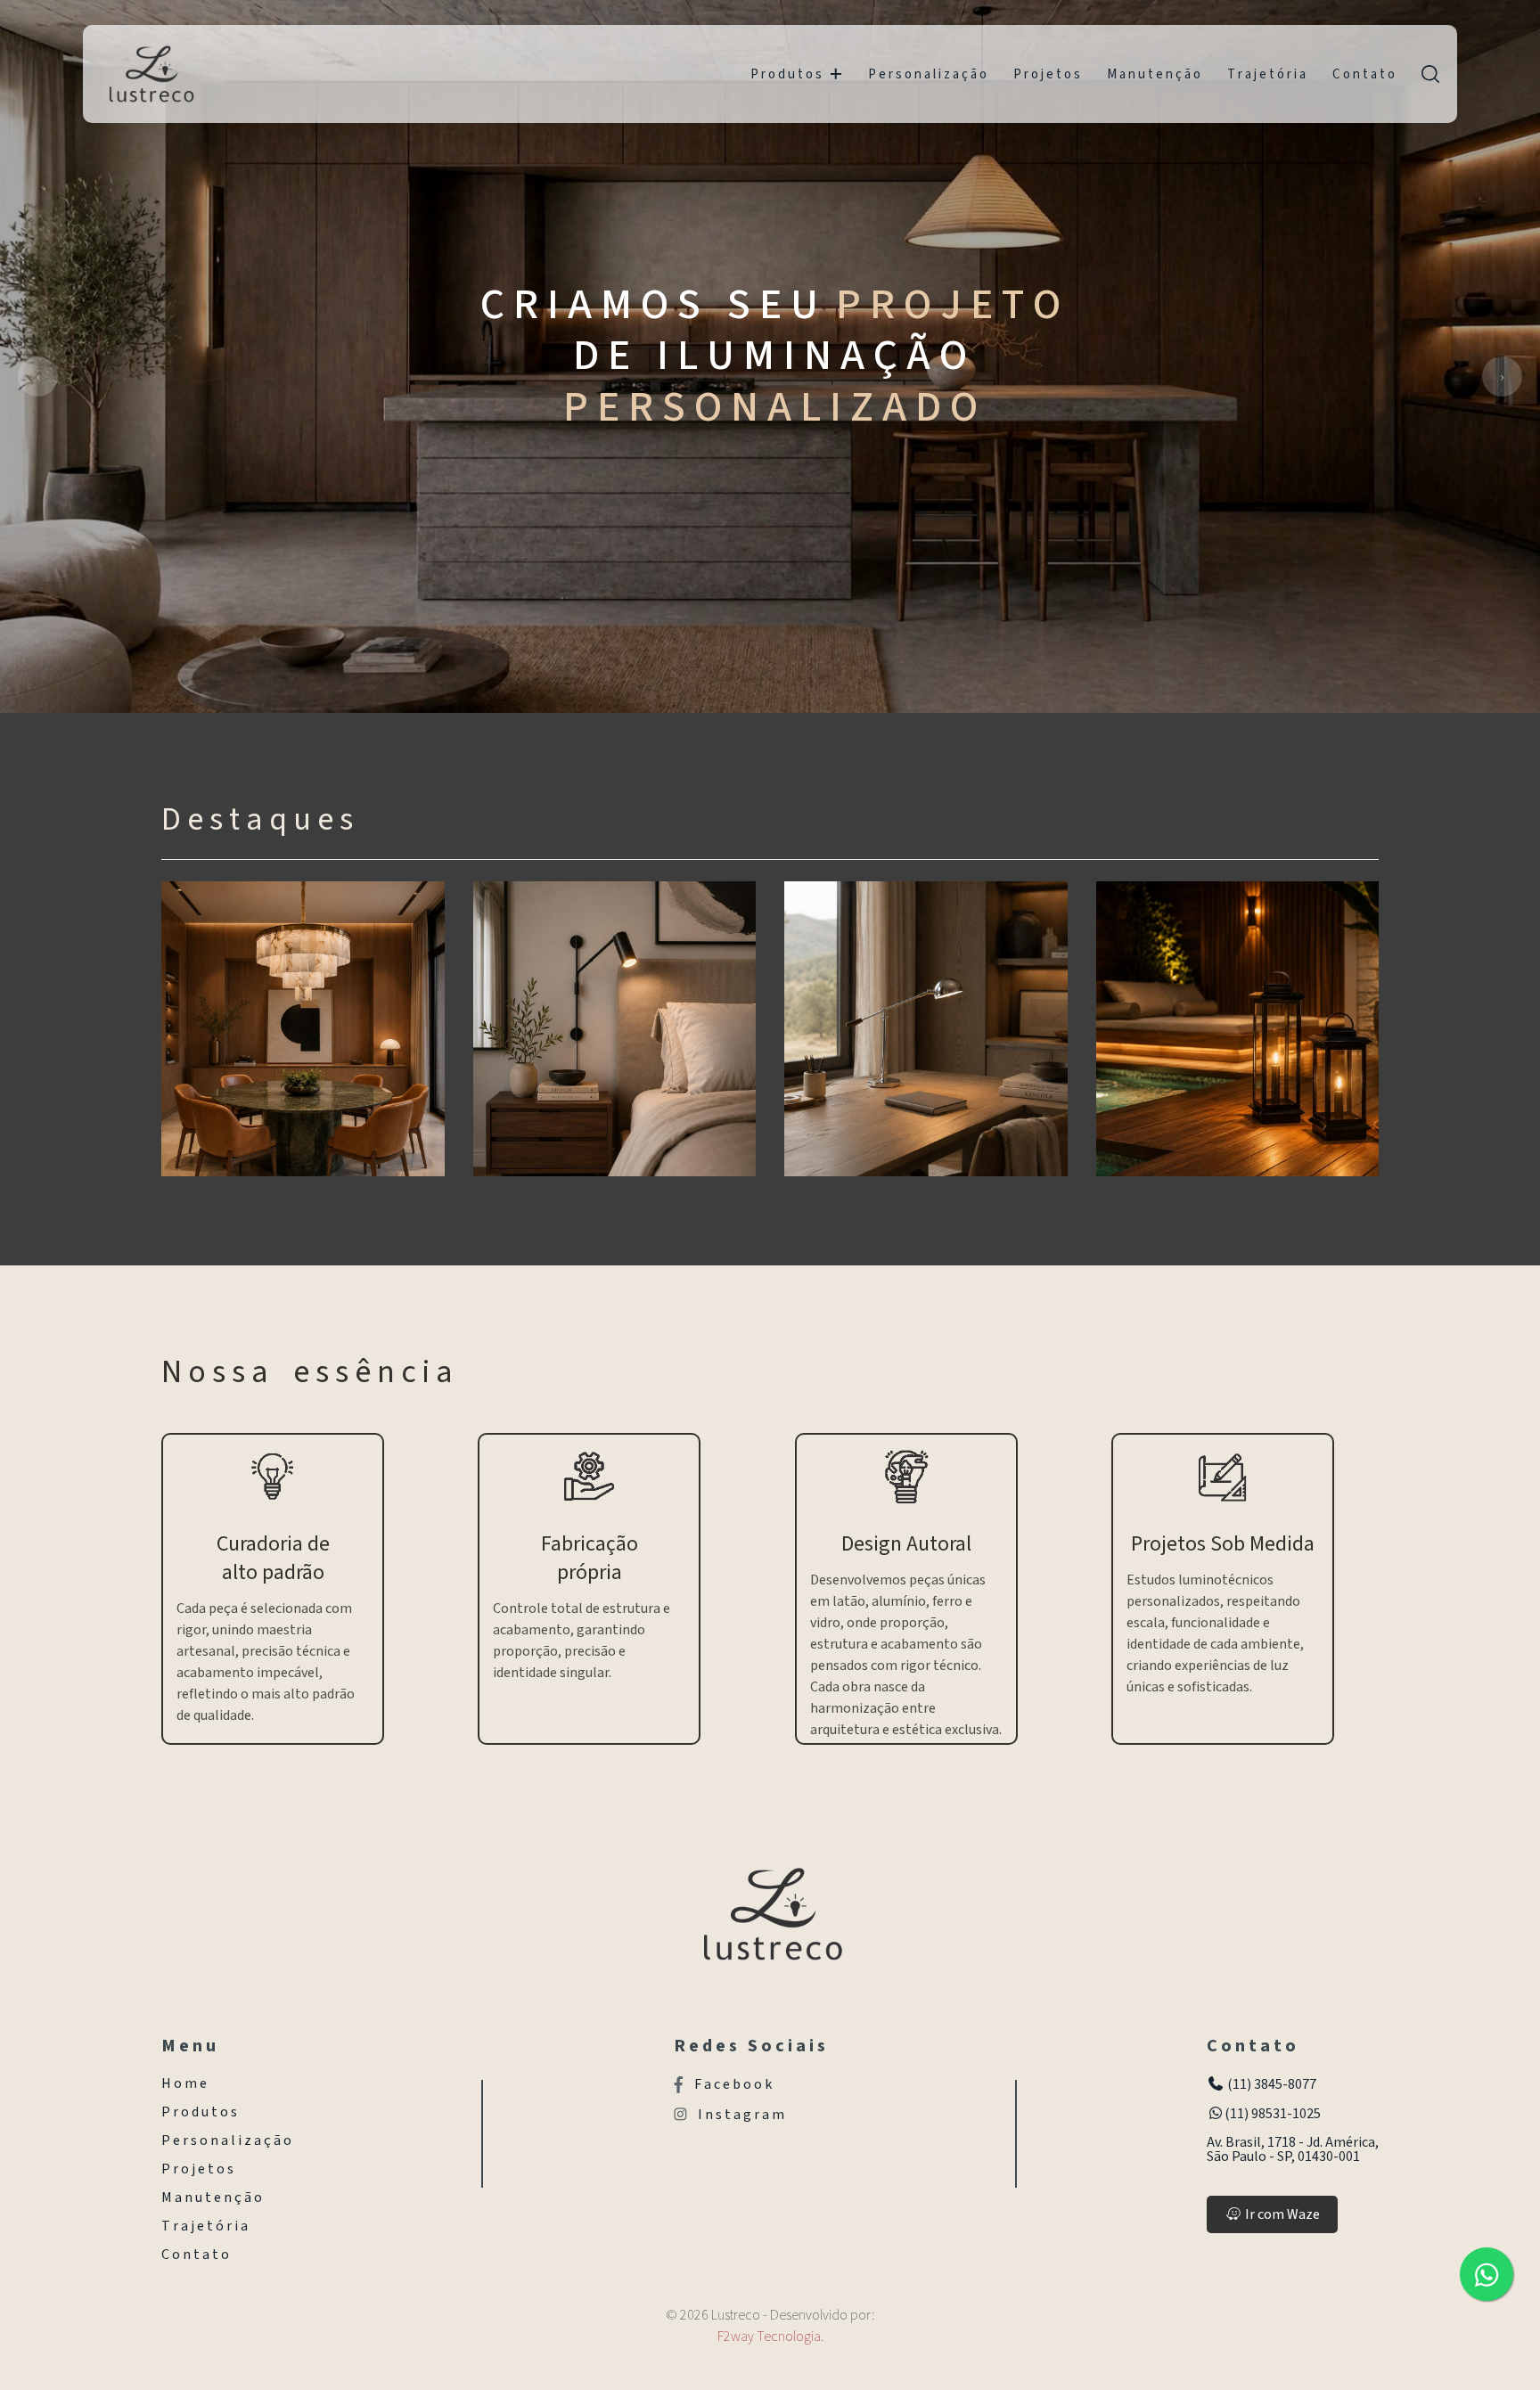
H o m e (184, 2083)
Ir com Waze (1281, 2214)
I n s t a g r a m (741, 2115)
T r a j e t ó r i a (1266, 74)
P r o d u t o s (786, 74)
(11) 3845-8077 (1270, 2084)
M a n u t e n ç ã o (1154, 74)
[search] (1430, 74)
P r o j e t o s (1047, 74)
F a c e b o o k (733, 2085)
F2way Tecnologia (769, 2337)
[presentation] (38, 377)
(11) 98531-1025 (1273, 2114)
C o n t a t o (1364, 74)
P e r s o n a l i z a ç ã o (927, 74)
